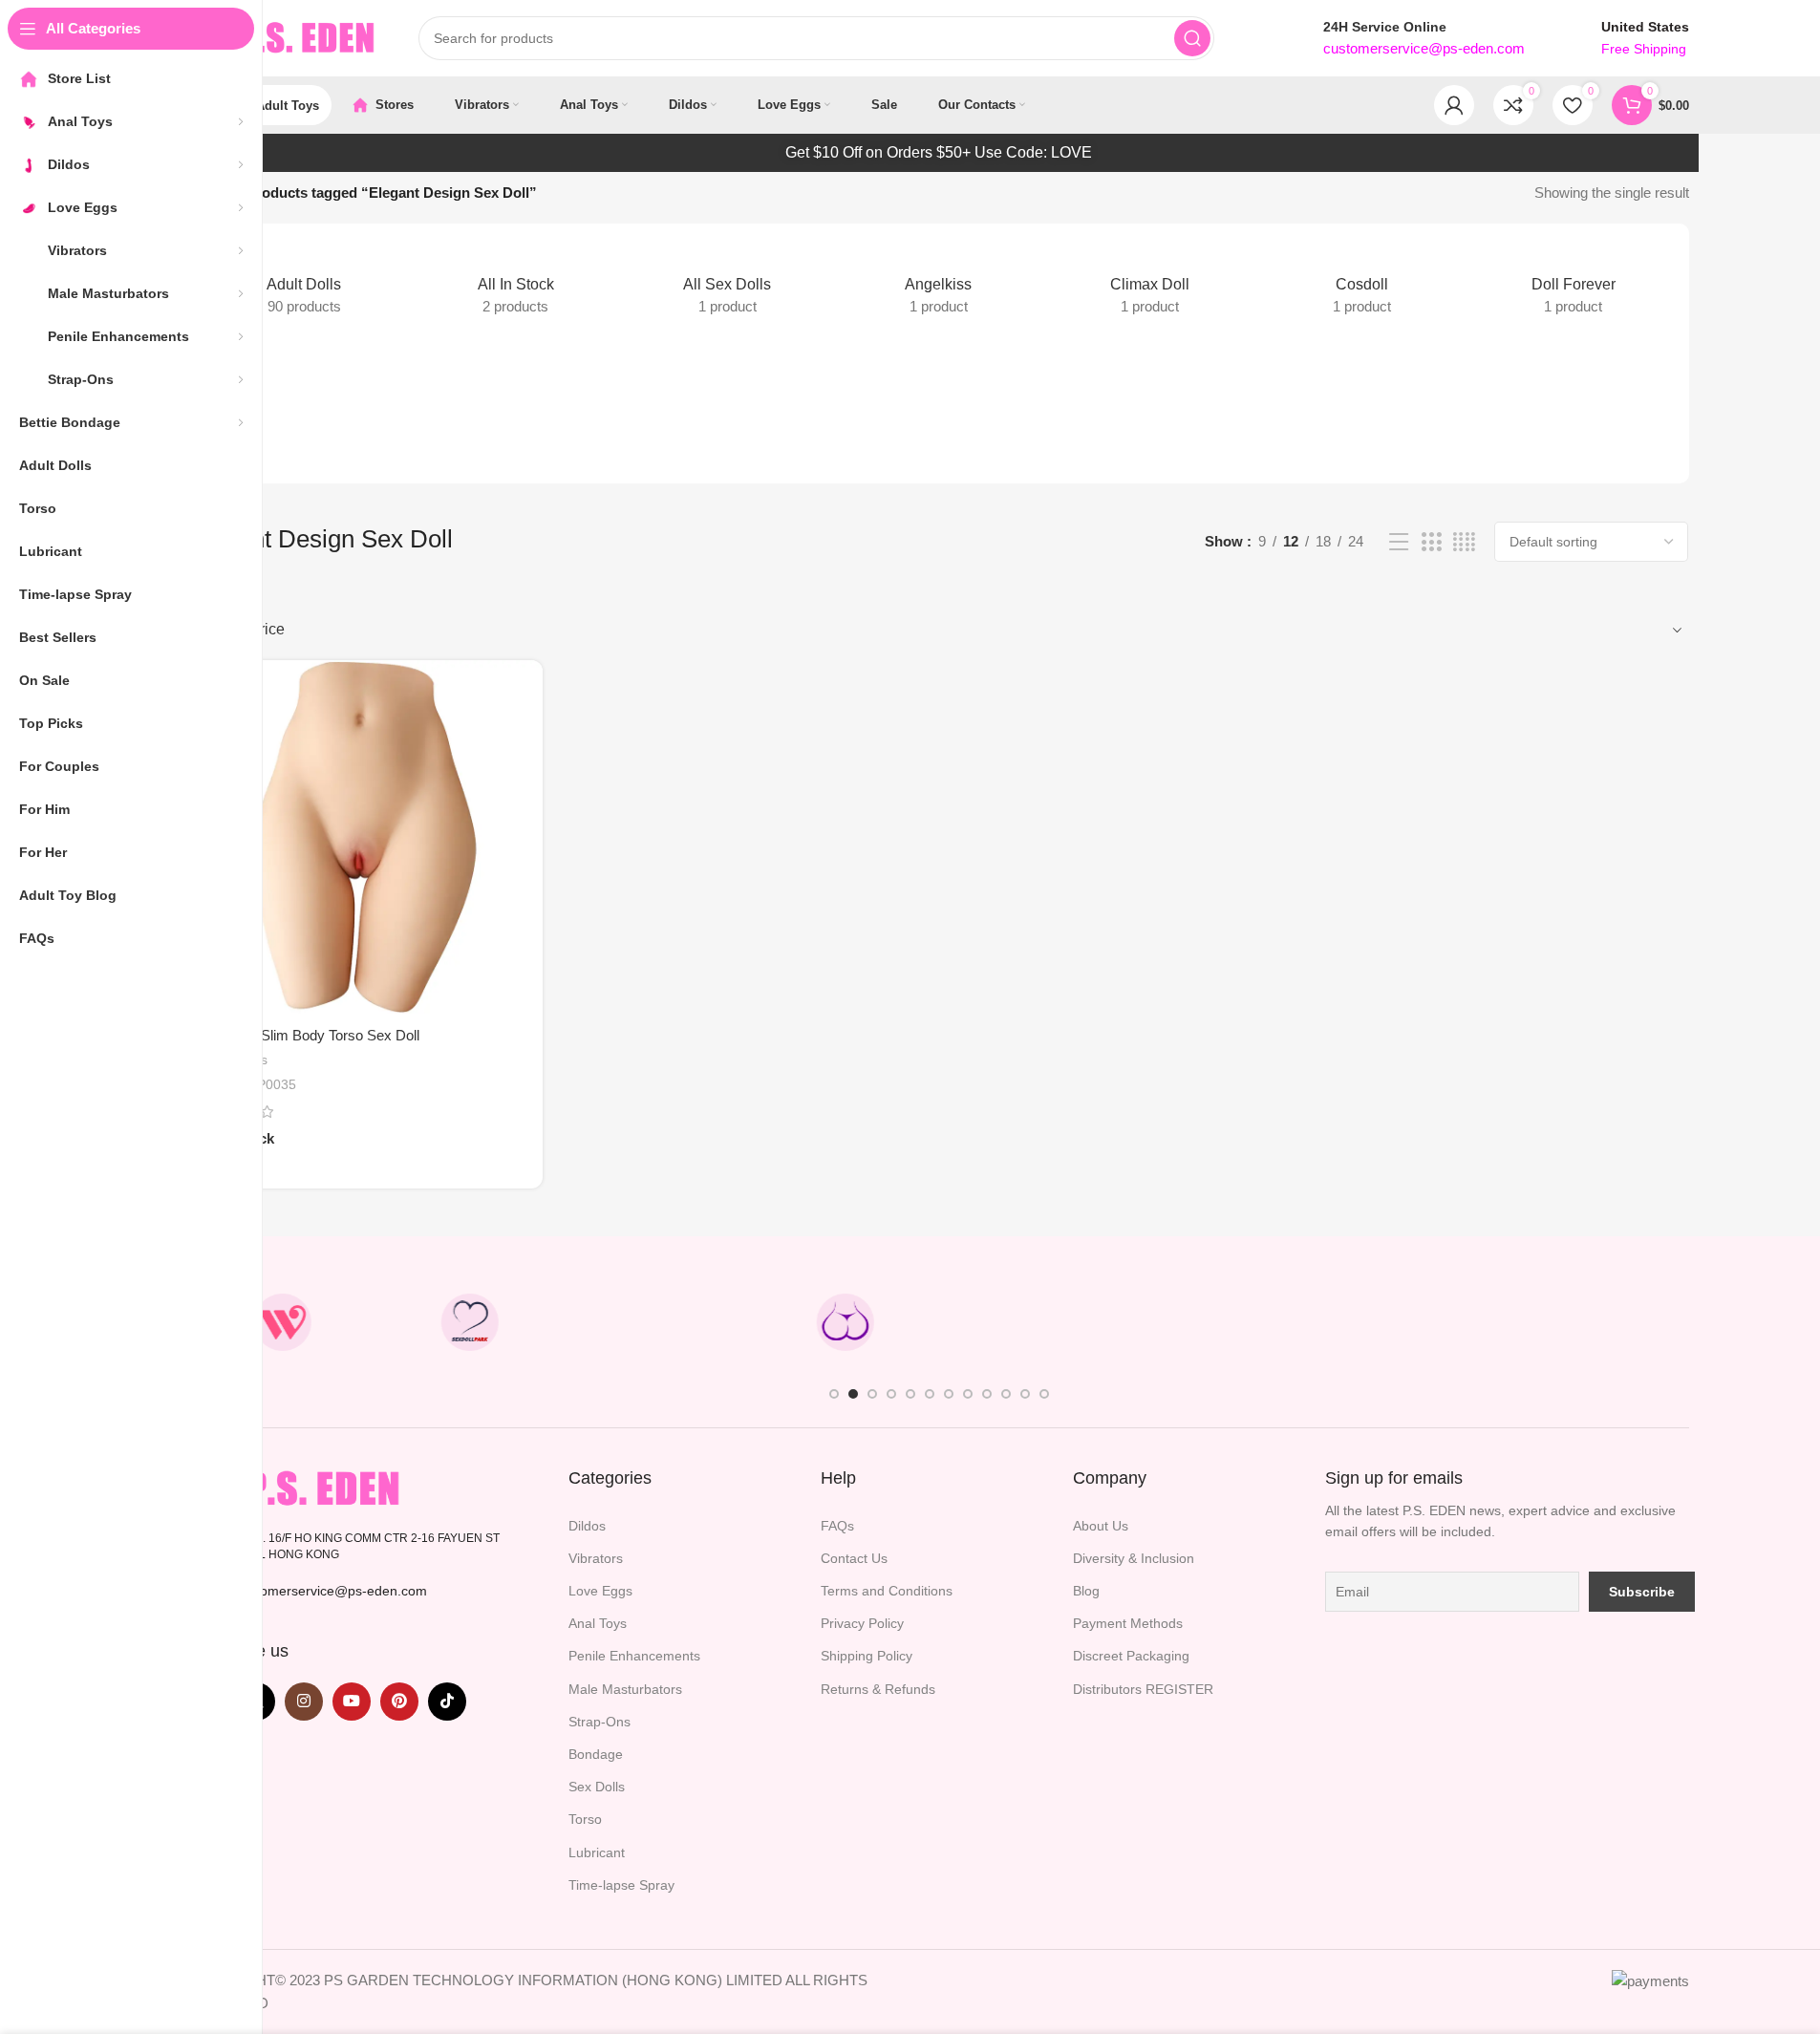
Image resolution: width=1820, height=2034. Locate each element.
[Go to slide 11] (1025, 1394)
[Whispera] (283, 1322)
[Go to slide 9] (987, 1394)
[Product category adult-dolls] (304, 285)
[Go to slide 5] (910, 1394)
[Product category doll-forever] (1573, 285)
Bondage (596, 1754)
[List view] (1399, 542)
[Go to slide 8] (968, 1394)
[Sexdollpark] (470, 1322)
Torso (585, 1819)
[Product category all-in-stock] (515, 285)
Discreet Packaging (1131, 1656)
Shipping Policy (867, 1656)
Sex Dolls (597, 1787)
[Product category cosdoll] (1362, 285)
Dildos (587, 1526)
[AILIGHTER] (1595, 1322)
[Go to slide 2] (853, 1394)
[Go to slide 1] (834, 1394)
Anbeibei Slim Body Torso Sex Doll (311, 1035)
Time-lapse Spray (621, 1885)
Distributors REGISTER (1143, 1689)
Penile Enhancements (634, 1656)
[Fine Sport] (657, 1322)
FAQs (837, 1526)
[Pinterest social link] (399, 1702)
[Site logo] (285, 37)
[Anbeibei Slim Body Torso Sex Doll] (366, 837)
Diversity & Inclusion (1134, 1558)
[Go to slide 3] (872, 1394)
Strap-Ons (600, 1722)
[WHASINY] (1033, 1322)
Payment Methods (1128, 1623)
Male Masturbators (625, 1689)
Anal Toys (598, 1623)
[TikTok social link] (447, 1702)
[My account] (1454, 105)
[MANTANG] (1220, 1322)
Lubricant (597, 1852)
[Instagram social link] (304, 1702)
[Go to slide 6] (930, 1394)
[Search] (1192, 38)
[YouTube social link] (352, 1702)
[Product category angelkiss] (939, 285)
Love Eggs (600, 1591)
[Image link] (298, 1487)
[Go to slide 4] (891, 1394)
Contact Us (854, 1558)
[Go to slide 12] (1044, 1394)
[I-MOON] (1407, 1322)
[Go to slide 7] (949, 1394)
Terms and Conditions (887, 1591)
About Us (1101, 1526)
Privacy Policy (862, 1623)
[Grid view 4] (1464, 542)
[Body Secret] (845, 1322)
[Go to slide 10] (1006, 1394)
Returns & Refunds (878, 1689)
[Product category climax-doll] (1150, 285)
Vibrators (596, 1558)
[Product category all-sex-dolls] (727, 285)
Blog (1086, 1591)
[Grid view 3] (1431, 542)
